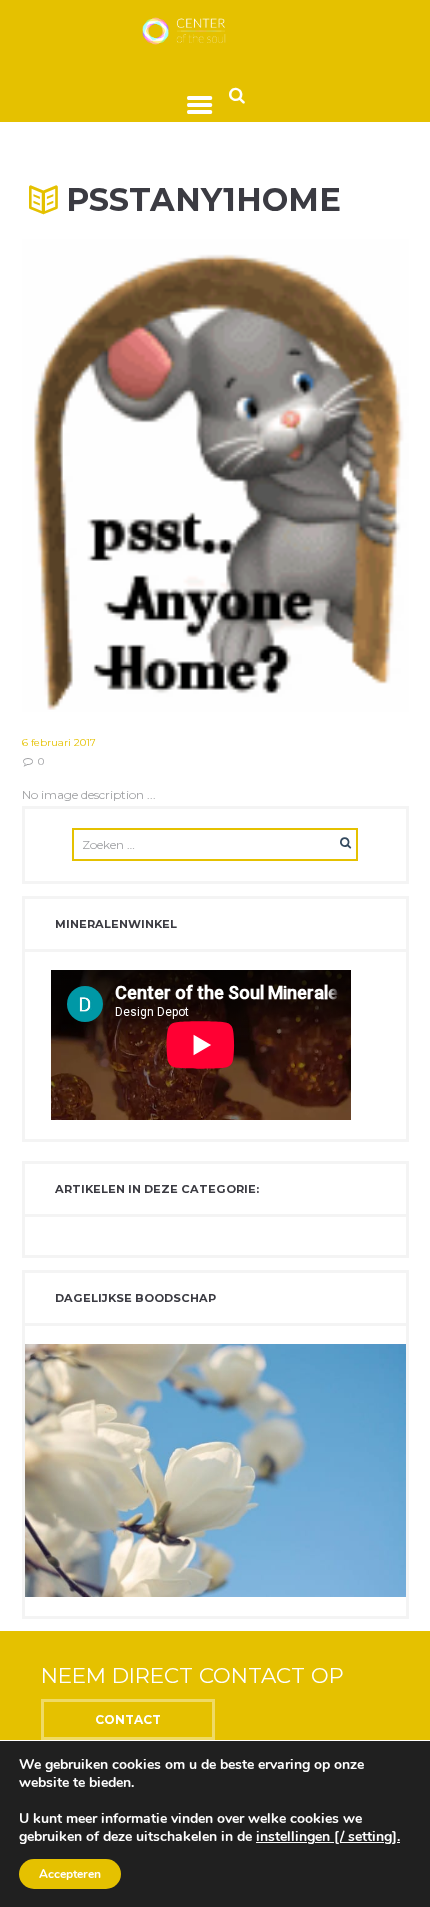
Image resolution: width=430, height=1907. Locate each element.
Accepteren (70, 1874)
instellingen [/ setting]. (328, 1837)
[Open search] (237, 94)
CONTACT (128, 1719)
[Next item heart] (312, 476)
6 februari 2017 (59, 742)
